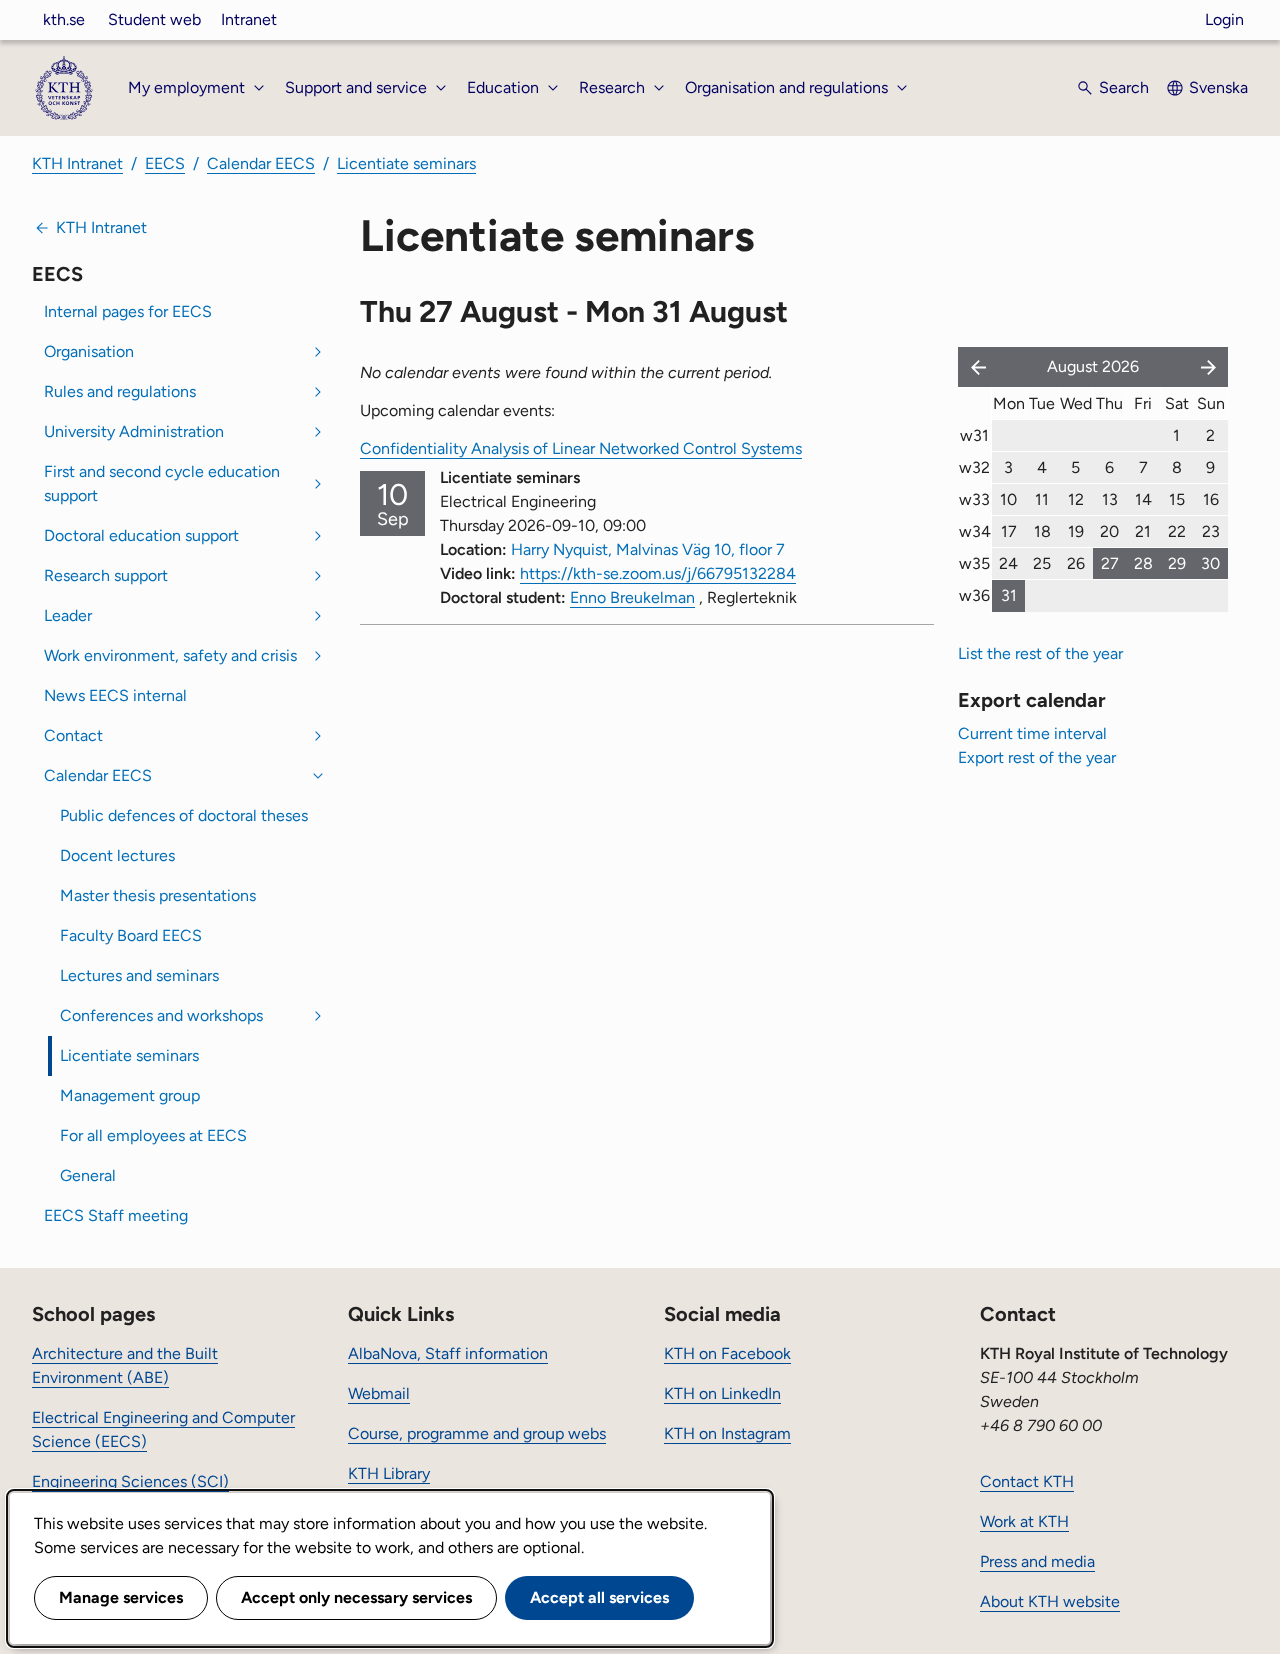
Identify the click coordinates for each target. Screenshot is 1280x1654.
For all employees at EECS (153, 1135)
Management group (130, 1095)
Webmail (379, 1393)
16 (1211, 499)
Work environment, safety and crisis (170, 655)
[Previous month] (974, 367)
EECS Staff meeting (116, 1215)
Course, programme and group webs (477, 1433)
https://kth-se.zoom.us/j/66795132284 (658, 573)
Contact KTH (1027, 1481)
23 (1211, 531)
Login (1224, 19)
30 (1210, 563)
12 (1076, 499)
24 (1008, 563)
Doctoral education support (141, 535)
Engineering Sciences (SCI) (130, 1481)
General (88, 1175)
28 (1143, 563)
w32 (974, 467)
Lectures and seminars (139, 975)
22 (1177, 531)
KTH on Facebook (727, 1353)
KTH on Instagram (727, 1433)
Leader (68, 615)
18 (1042, 531)
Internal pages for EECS (128, 311)
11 (1042, 499)
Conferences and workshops (161, 1015)
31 (1009, 595)
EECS (165, 163)
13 (1110, 499)
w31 (974, 435)
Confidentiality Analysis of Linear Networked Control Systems (581, 448)
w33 (974, 499)
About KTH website (1050, 1601)
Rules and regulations (120, 391)
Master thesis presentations (158, 895)
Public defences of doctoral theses (184, 815)
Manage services (121, 1597)
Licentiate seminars (406, 163)
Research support (106, 575)
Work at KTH (1024, 1521)
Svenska (1218, 87)
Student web (154, 19)
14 (1143, 499)
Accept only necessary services (356, 1597)
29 (1177, 563)
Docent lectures (117, 855)
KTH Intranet (77, 163)
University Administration (134, 431)
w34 (975, 531)
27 (1110, 563)
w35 (974, 563)
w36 (974, 595)
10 (1008, 499)
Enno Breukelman (632, 597)
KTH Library (389, 1473)
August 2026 (1093, 366)
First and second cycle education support (162, 483)
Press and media (1037, 1561)
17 (1009, 531)
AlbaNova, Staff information (448, 1353)
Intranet (249, 19)
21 (1143, 531)
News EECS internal (115, 695)
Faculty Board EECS (131, 935)
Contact (73, 735)
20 (1109, 531)
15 (1177, 499)
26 (1076, 563)
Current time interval (1032, 733)
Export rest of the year (1037, 757)
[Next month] (1210, 367)
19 (1076, 531)
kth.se (64, 19)
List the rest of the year (1040, 653)
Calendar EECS (261, 163)
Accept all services (599, 1597)
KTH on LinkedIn (722, 1393)
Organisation (89, 351)
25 (1042, 563)
